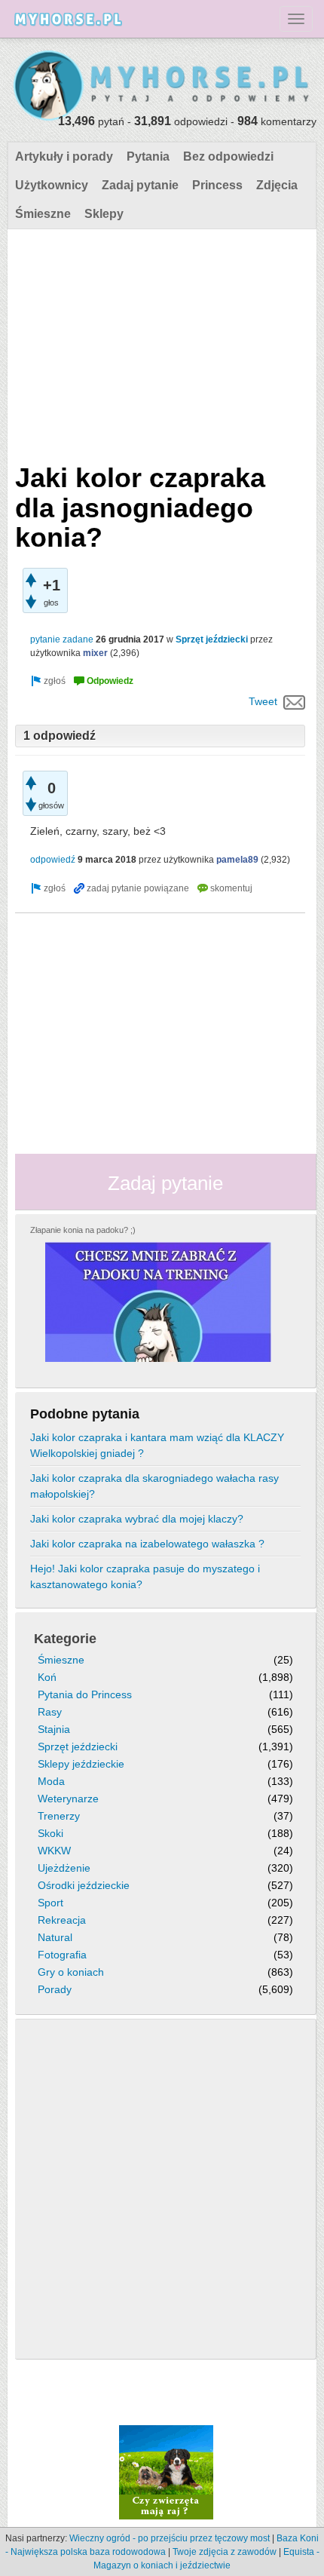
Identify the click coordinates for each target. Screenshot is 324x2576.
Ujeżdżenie (64, 1868)
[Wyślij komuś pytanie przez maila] (294, 701)
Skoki (50, 1833)
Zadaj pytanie (140, 185)
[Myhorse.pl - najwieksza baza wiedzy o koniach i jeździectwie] (162, 86)
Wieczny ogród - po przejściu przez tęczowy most (170, 2538)
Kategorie (65, 1639)
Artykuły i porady (64, 156)
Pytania (148, 156)
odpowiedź (53, 860)
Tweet (263, 701)
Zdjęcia (277, 185)
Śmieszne (43, 214)
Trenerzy (59, 1816)
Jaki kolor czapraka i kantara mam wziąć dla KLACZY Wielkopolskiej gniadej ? (157, 1445)
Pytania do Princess (85, 1694)
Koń (47, 1677)
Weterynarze (68, 1799)
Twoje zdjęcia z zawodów (225, 2552)
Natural (55, 1937)
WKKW (54, 1851)
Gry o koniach (71, 1972)
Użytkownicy (52, 185)
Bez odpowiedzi (228, 156)
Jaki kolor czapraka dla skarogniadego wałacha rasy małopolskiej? (154, 1486)
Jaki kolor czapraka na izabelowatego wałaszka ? (147, 1544)
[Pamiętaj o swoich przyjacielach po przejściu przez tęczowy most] (166, 2471)
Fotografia (62, 1955)
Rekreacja (62, 1920)
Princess (217, 185)
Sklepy (104, 214)
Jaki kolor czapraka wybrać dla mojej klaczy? (137, 1519)
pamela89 (237, 860)
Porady (55, 1989)
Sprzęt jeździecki (212, 639)
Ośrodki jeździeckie (84, 1885)
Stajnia (54, 1729)
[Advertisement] (160, 342)
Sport (50, 1903)
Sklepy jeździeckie (81, 1764)
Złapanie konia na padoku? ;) (83, 1230)
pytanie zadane (62, 639)
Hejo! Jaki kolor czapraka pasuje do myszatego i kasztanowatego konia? (145, 1576)
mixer (95, 653)
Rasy (50, 1712)
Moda (51, 1781)
